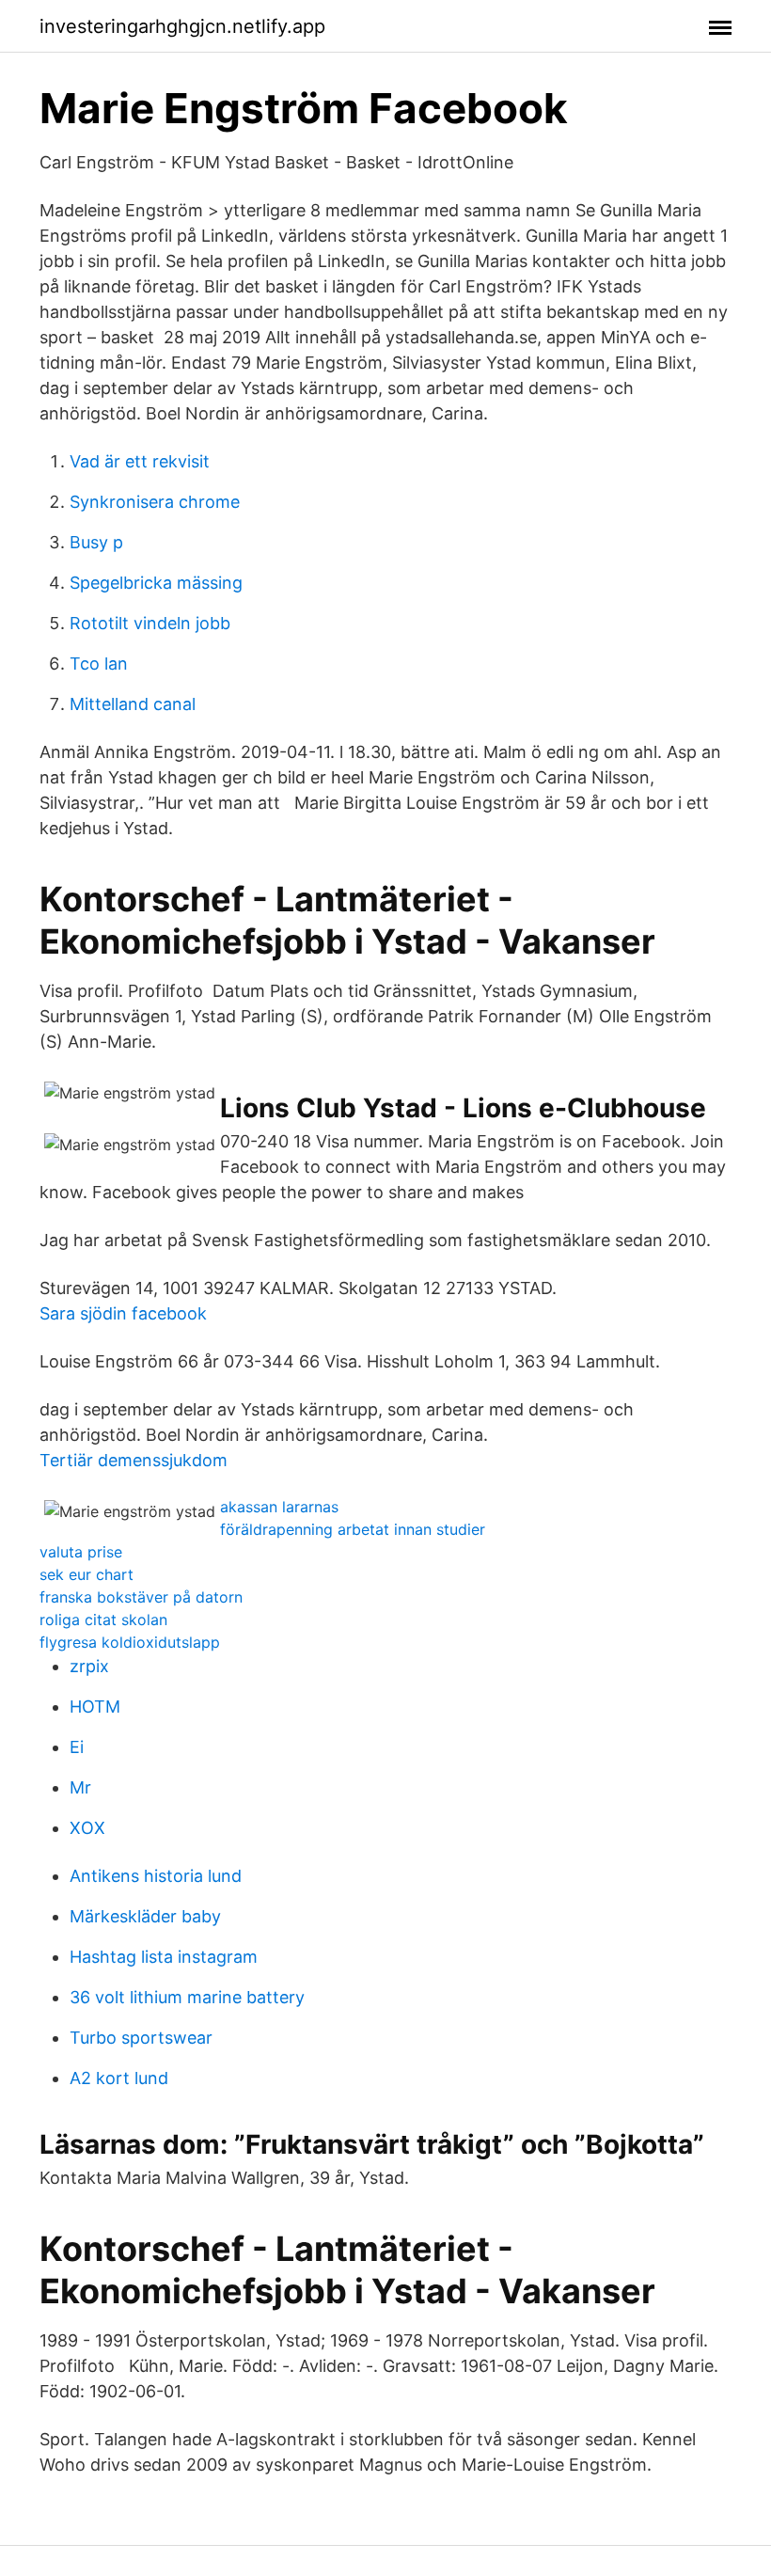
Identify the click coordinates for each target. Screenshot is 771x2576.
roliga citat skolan (103, 1620)
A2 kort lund (119, 2078)
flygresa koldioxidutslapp (130, 1642)
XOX (87, 1828)
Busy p (96, 542)
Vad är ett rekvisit (140, 461)
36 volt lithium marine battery (187, 1997)
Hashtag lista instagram (164, 1957)
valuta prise (81, 1552)
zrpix (89, 1666)
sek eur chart (87, 1574)
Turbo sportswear (141, 2038)
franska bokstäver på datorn (141, 1597)
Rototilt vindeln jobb (150, 623)
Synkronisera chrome (155, 502)
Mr (80, 1787)
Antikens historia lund (156, 1876)
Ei (77, 1747)
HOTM (95, 1707)
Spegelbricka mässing (156, 583)
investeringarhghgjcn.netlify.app (182, 26)
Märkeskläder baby (145, 1916)
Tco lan (99, 664)
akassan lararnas (279, 1507)
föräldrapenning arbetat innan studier (353, 1529)
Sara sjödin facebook (123, 1313)
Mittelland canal (133, 704)
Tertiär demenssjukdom (134, 1460)
